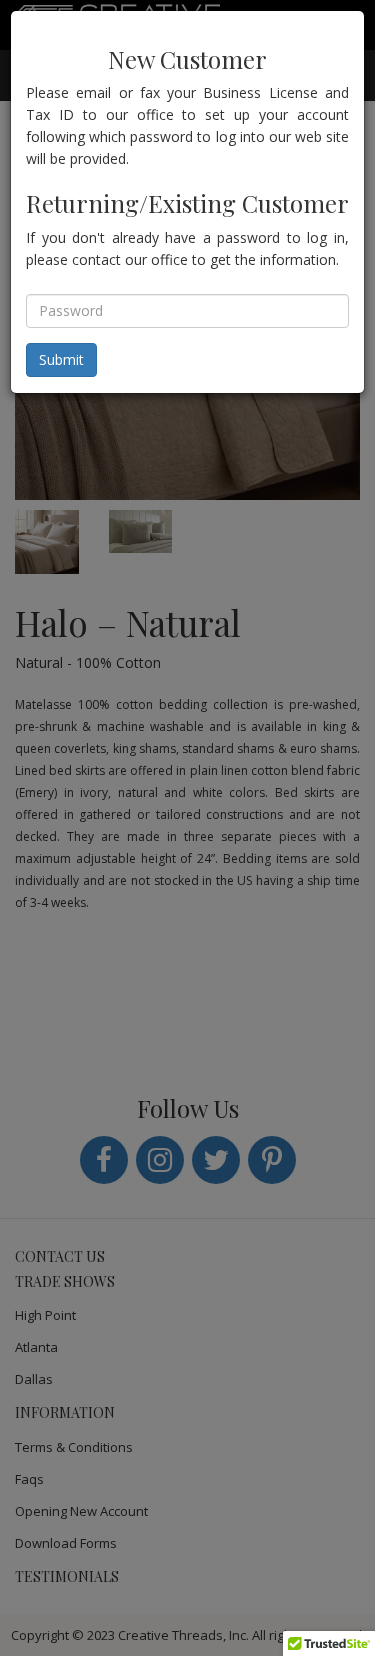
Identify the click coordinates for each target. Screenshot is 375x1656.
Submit (61, 359)
